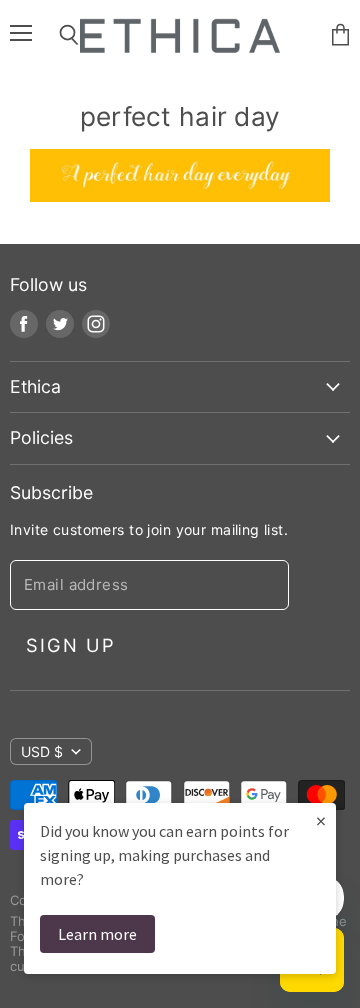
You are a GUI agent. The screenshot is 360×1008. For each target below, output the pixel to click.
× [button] (321, 820)
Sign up (71, 645)
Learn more (97, 934)
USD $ (42, 751)
